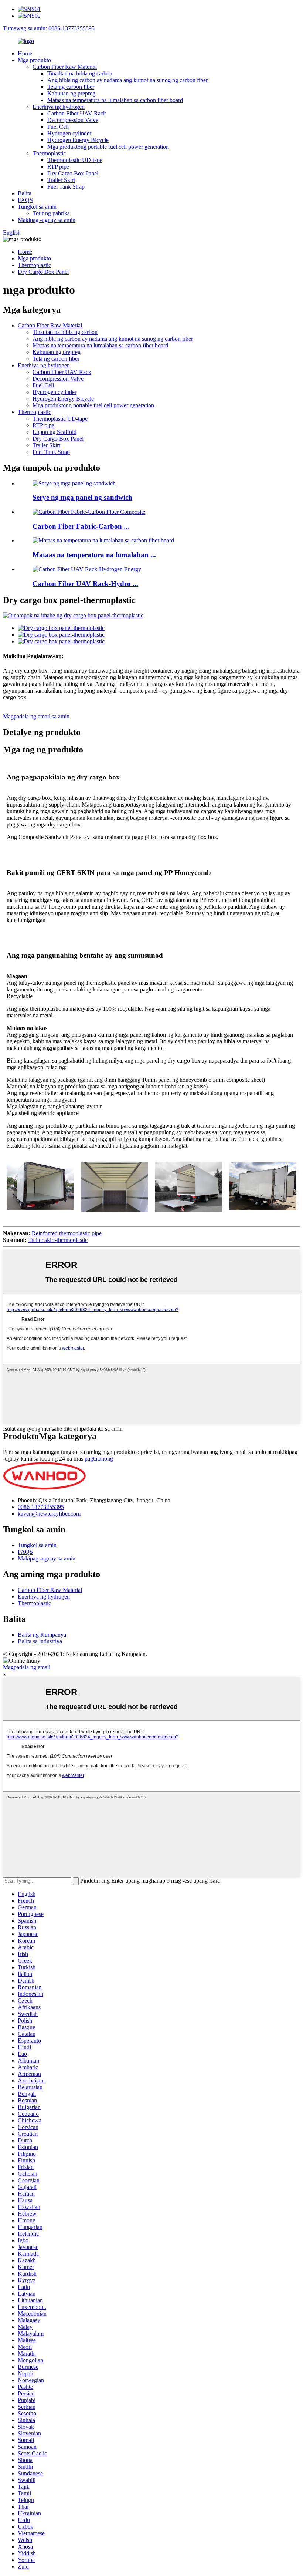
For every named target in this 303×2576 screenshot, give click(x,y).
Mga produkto (34, 60)
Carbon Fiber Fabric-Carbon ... (81, 526)
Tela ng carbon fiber (71, 87)
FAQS (25, 200)
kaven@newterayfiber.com (49, 1514)
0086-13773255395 (41, 1507)
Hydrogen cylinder (69, 133)
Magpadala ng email (27, 1667)
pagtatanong (99, 1459)
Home (25, 53)
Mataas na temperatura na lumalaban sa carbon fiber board (115, 100)
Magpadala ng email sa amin (36, 716)
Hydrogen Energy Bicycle (78, 140)
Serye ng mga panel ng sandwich (82, 497)
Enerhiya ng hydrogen (59, 107)
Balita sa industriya (40, 1641)
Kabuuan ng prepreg (71, 93)
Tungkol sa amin (37, 207)
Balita (25, 193)
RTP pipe (58, 167)
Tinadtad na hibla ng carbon (80, 73)
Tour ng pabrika (51, 213)
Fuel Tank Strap (66, 187)
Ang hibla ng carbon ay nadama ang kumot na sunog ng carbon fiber (127, 80)
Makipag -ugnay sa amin (47, 220)
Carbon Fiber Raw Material (65, 67)
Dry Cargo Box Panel (73, 173)
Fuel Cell (58, 127)
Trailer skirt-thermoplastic (58, 1240)
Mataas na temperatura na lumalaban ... (94, 555)
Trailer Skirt (61, 180)
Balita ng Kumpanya (42, 1635)
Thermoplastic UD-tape (75, 160)
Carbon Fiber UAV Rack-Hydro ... (85, 584)
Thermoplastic (49, 153)
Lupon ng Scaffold (55, 432)
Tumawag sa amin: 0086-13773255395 (49, 28)
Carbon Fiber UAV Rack (77, 113)
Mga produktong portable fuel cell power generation (108, 147)
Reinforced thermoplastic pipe (67, 1233)
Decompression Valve (73, 120)
